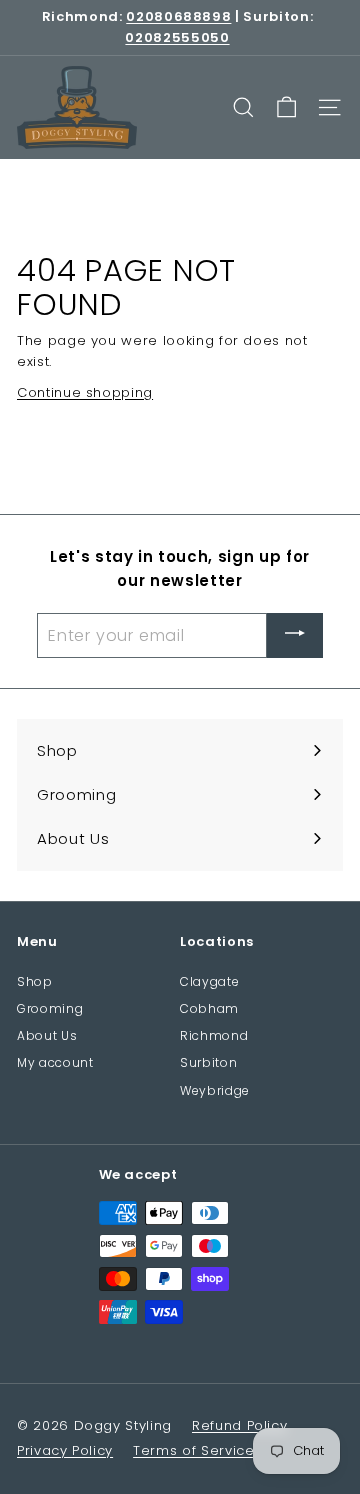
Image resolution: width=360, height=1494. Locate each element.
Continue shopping (85, 392)
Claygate (209, 981)
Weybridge (215, 1090)
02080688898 (178, 16)
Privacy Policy (65, 1450)
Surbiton (208, 1062)
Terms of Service (193, 1450)
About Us (47, 1035)
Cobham (209, 1008)
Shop (35, 981)
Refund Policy (239, 1425)
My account (55, 1062)
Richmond (214, 1035)
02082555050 (177, 37)
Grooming (50, 1008)
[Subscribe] (295, 635)
